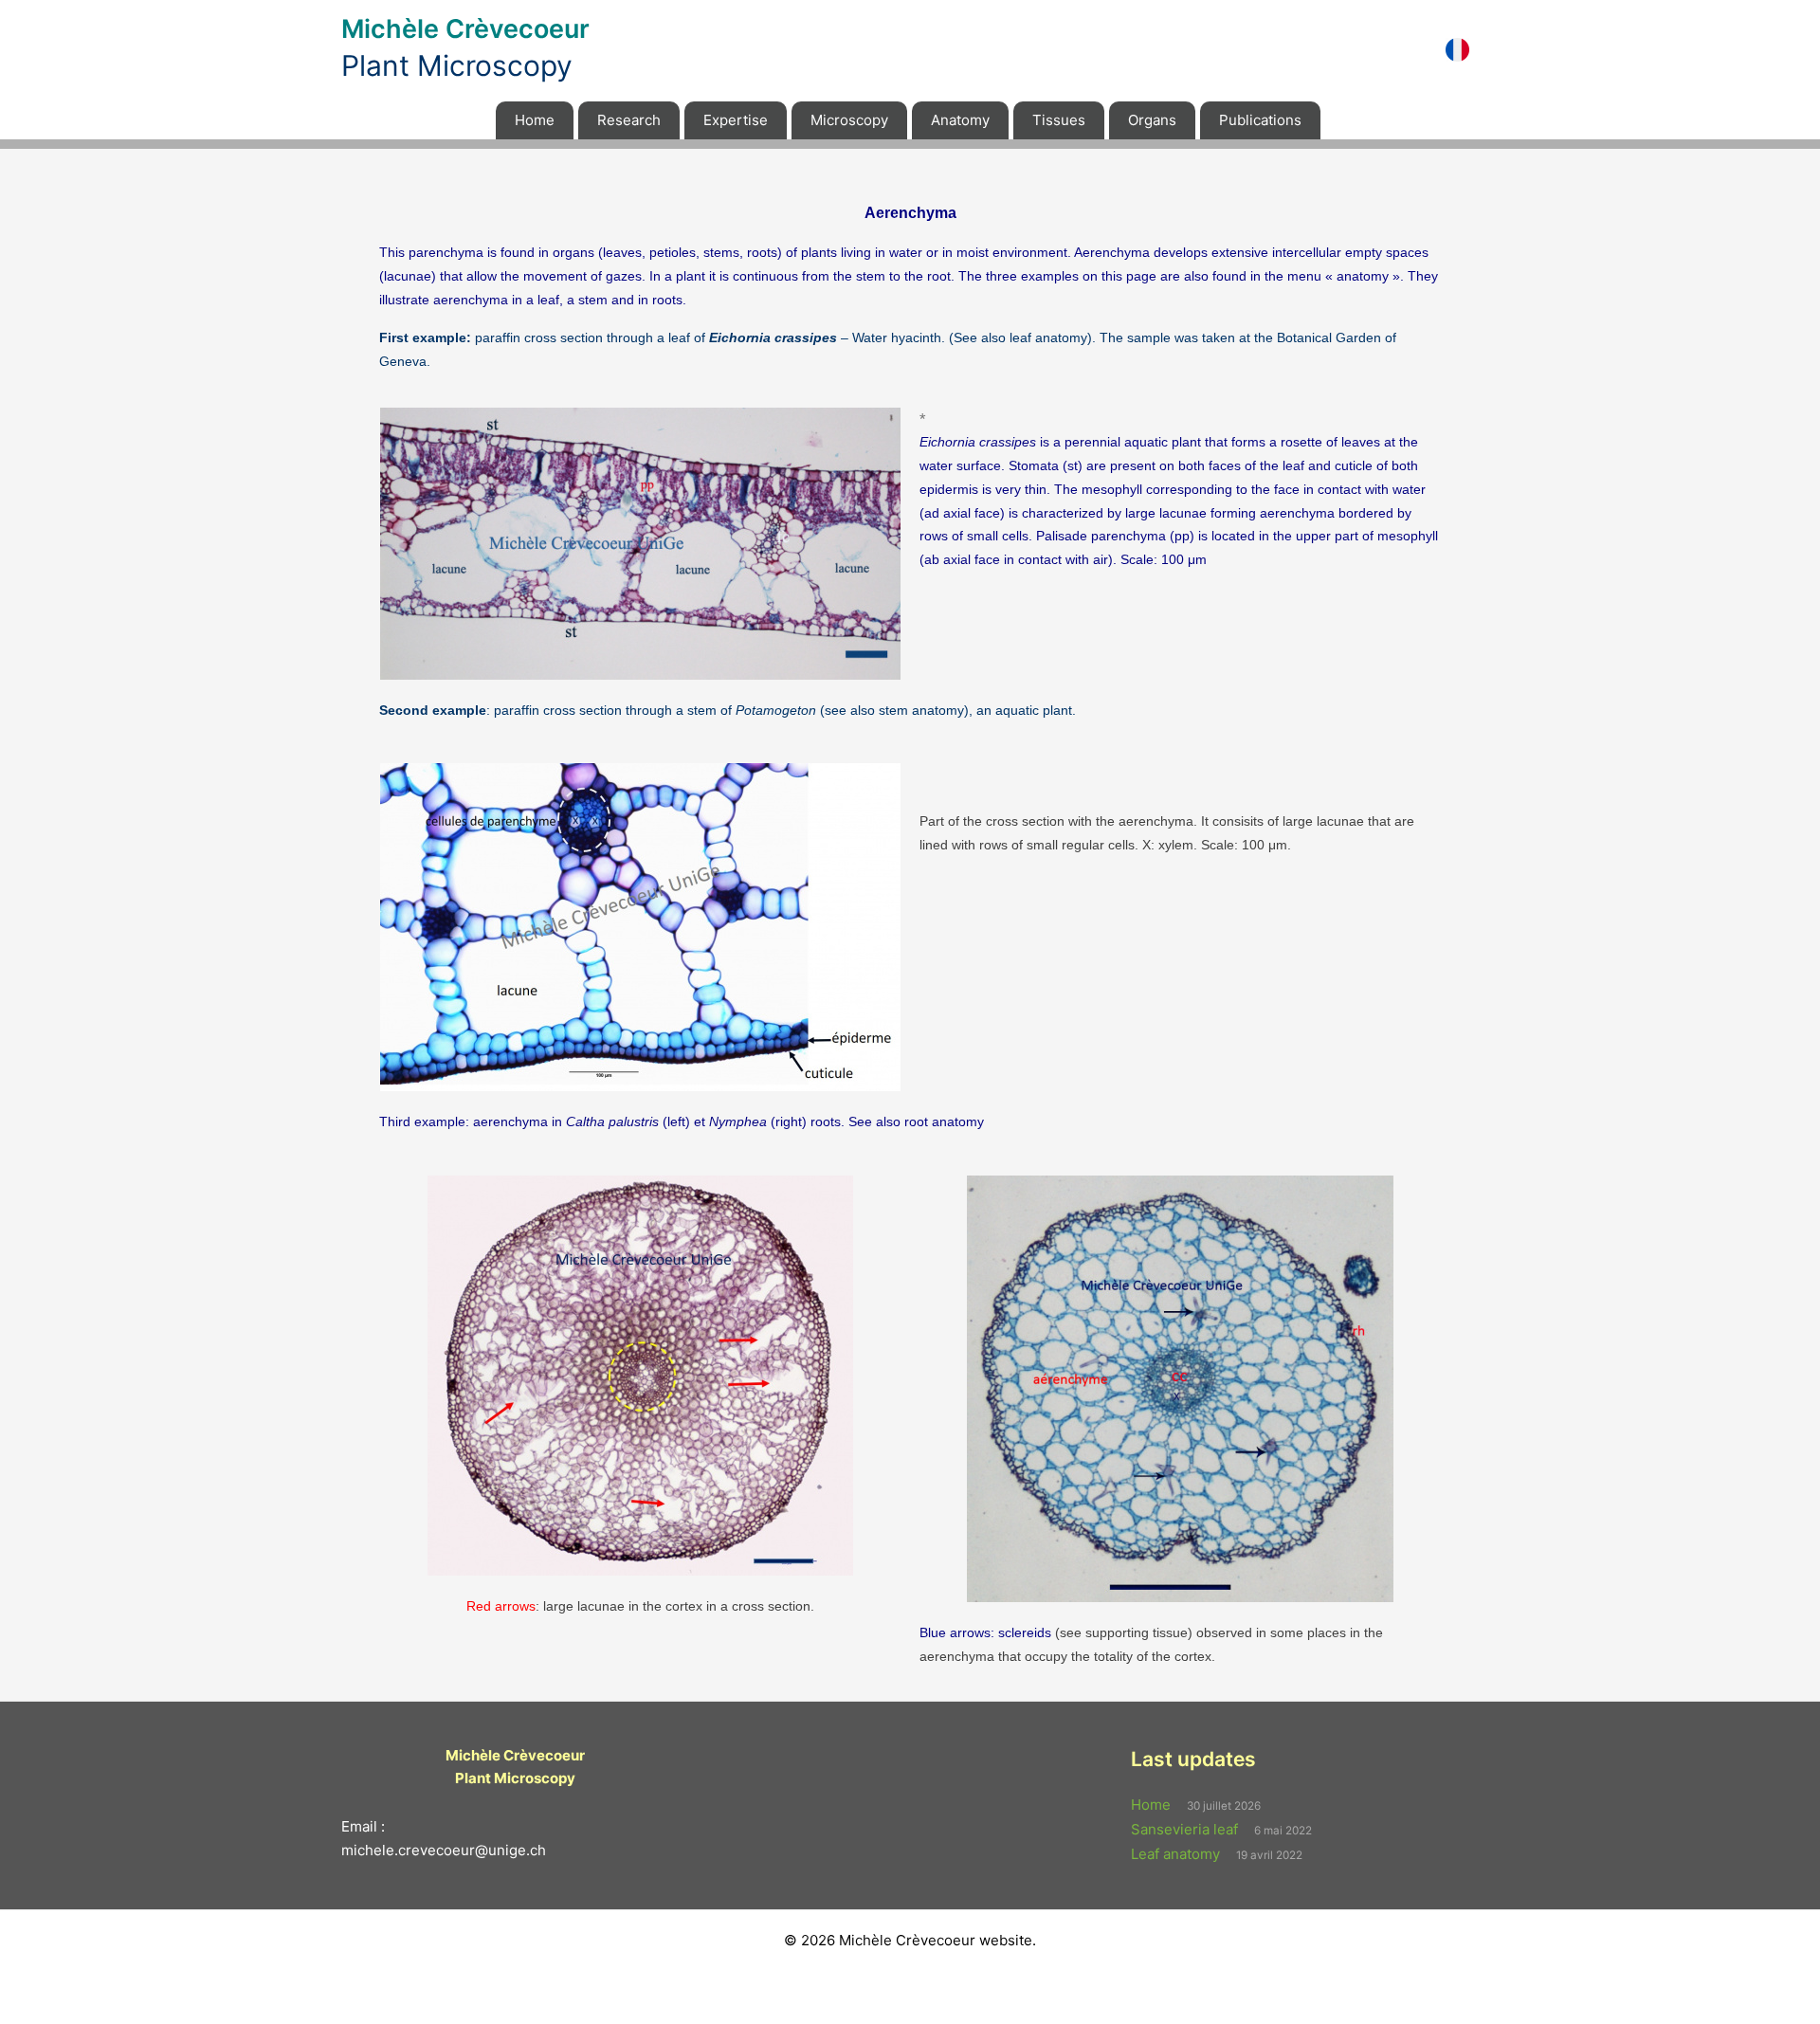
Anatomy (960, 120)
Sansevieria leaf (1184, 1829)
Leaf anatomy (1175, 1854)
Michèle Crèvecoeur (465, 29)
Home (535, 120)
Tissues (1059, 120)
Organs (1152, 120)
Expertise (736, 120)
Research (629, 120)
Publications (1260, 120)
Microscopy (849, 120)
